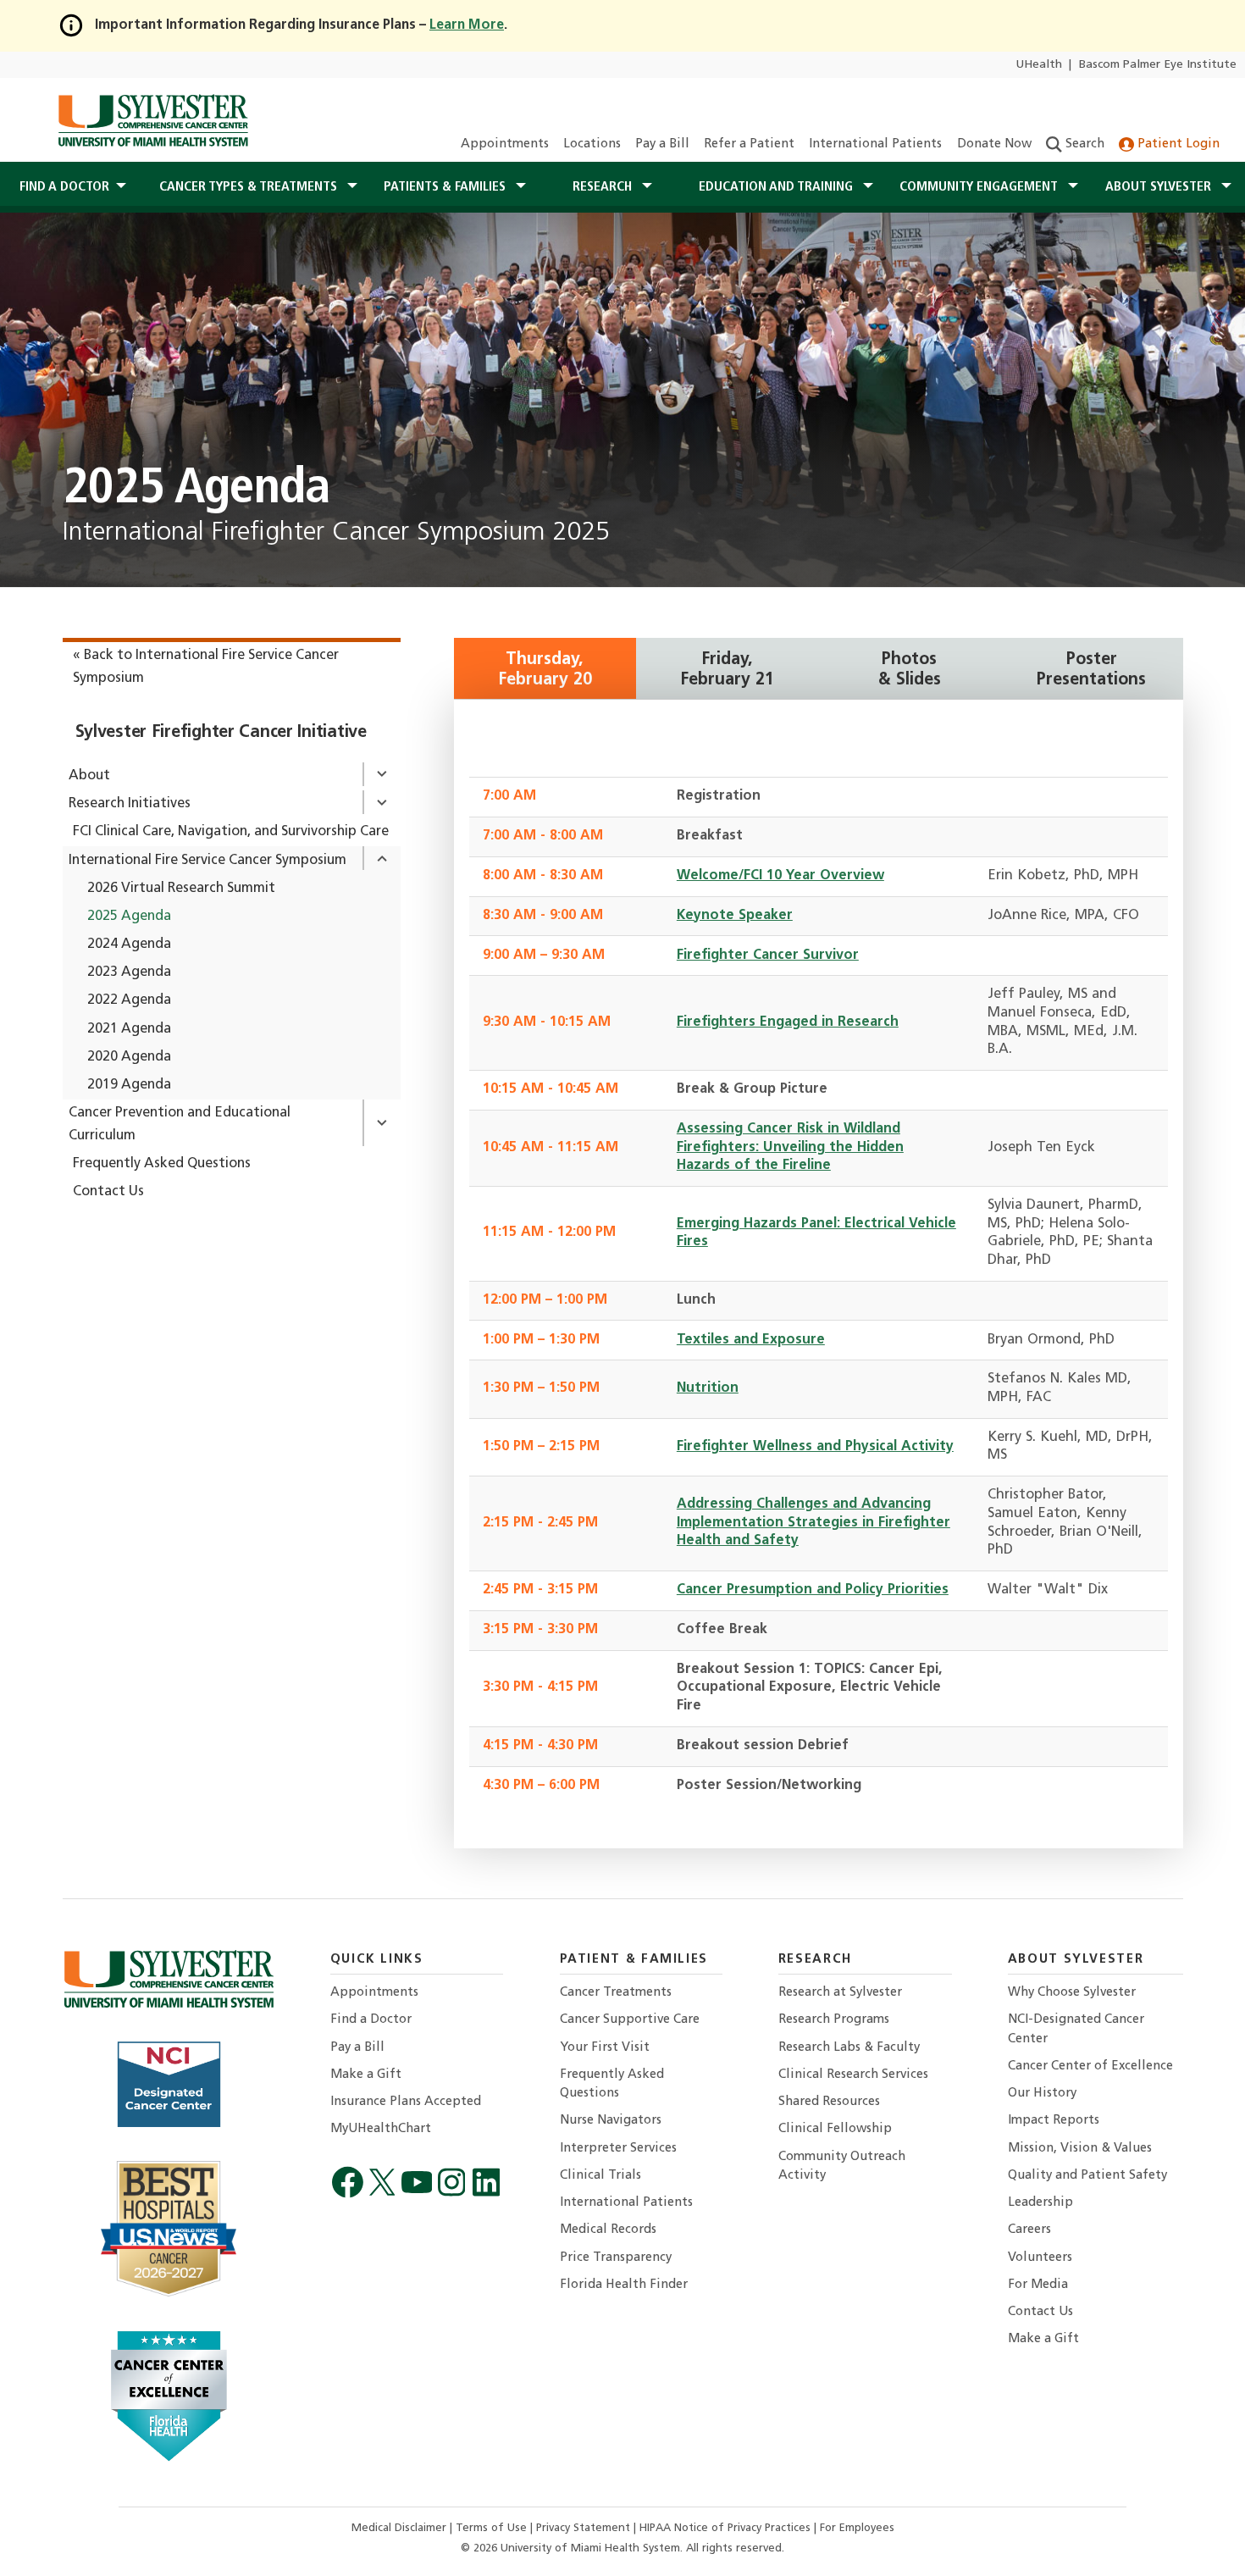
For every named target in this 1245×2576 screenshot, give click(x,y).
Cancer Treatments (616, 1993)
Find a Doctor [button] (64, 187)
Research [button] (604, 187)
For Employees (857, 2528)
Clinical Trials (600, 2176)
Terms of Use (493, 2528)
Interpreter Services (618, 2149)
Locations (592, 144)
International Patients (875, 144)
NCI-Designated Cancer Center (1076, 2029)
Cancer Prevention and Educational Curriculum (180, 1125)
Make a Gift (366, 2075)
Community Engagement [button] (980, 187)
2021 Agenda (129, 1029)
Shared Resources (829, 2102)
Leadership (1040, 2203)
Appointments (505, 144)
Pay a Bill (662, 144)
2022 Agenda (129, 1000)
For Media (1038, 2285)
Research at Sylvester (840, 1993)
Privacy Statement (585, 2528)
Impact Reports (1054, 2121)
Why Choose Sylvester (1072, 1993)
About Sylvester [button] (1160, 187)
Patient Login (1177, 144)
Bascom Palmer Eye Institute (1158, 65)
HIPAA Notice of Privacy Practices (727, 2528)
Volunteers (1040, 2258)
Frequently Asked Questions (162, 1164)
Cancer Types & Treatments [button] (250, 187)
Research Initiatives (130, 804)
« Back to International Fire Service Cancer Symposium (206, 667)
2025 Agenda (129, 917)
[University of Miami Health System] (153, 120)
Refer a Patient (749, 144)
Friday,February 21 (727, 670)
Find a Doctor (371, 2020)
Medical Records (608, 2230)
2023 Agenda (129, 972)
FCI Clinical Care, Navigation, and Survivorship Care (231, 832)
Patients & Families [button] (446, 187)
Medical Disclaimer (401, 2528)
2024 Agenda (129, 945)
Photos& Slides (910, 670)
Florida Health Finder (624, 2285)
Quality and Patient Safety (1087, 2176)
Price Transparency (616, 2258)
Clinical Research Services (853, 2075)
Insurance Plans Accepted (406, 2102)
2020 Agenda (129, 1057)
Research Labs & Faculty (849, 2048)
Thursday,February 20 (545, 670)
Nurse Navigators (611, 2121)
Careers (1029, 2230)
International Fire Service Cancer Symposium (207, 861)
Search (1083, 144)
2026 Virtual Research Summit (181, 889)
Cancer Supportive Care (630, 2020)
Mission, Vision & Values (1080, 2149)
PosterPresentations (1091, 670)
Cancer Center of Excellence (1090, 2066)
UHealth (1039, 65)
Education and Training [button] (777, 187)
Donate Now (994, 144)
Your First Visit (605, 2048)
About (89, 776)
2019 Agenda (129, 1085)
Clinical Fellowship (835, 2129)
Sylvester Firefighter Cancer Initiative (221, 733)
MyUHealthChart (381, 2129)
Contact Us (108, 1192)
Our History (1042, 2094)
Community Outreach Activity (842, 2166)
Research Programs (834, 2020)
